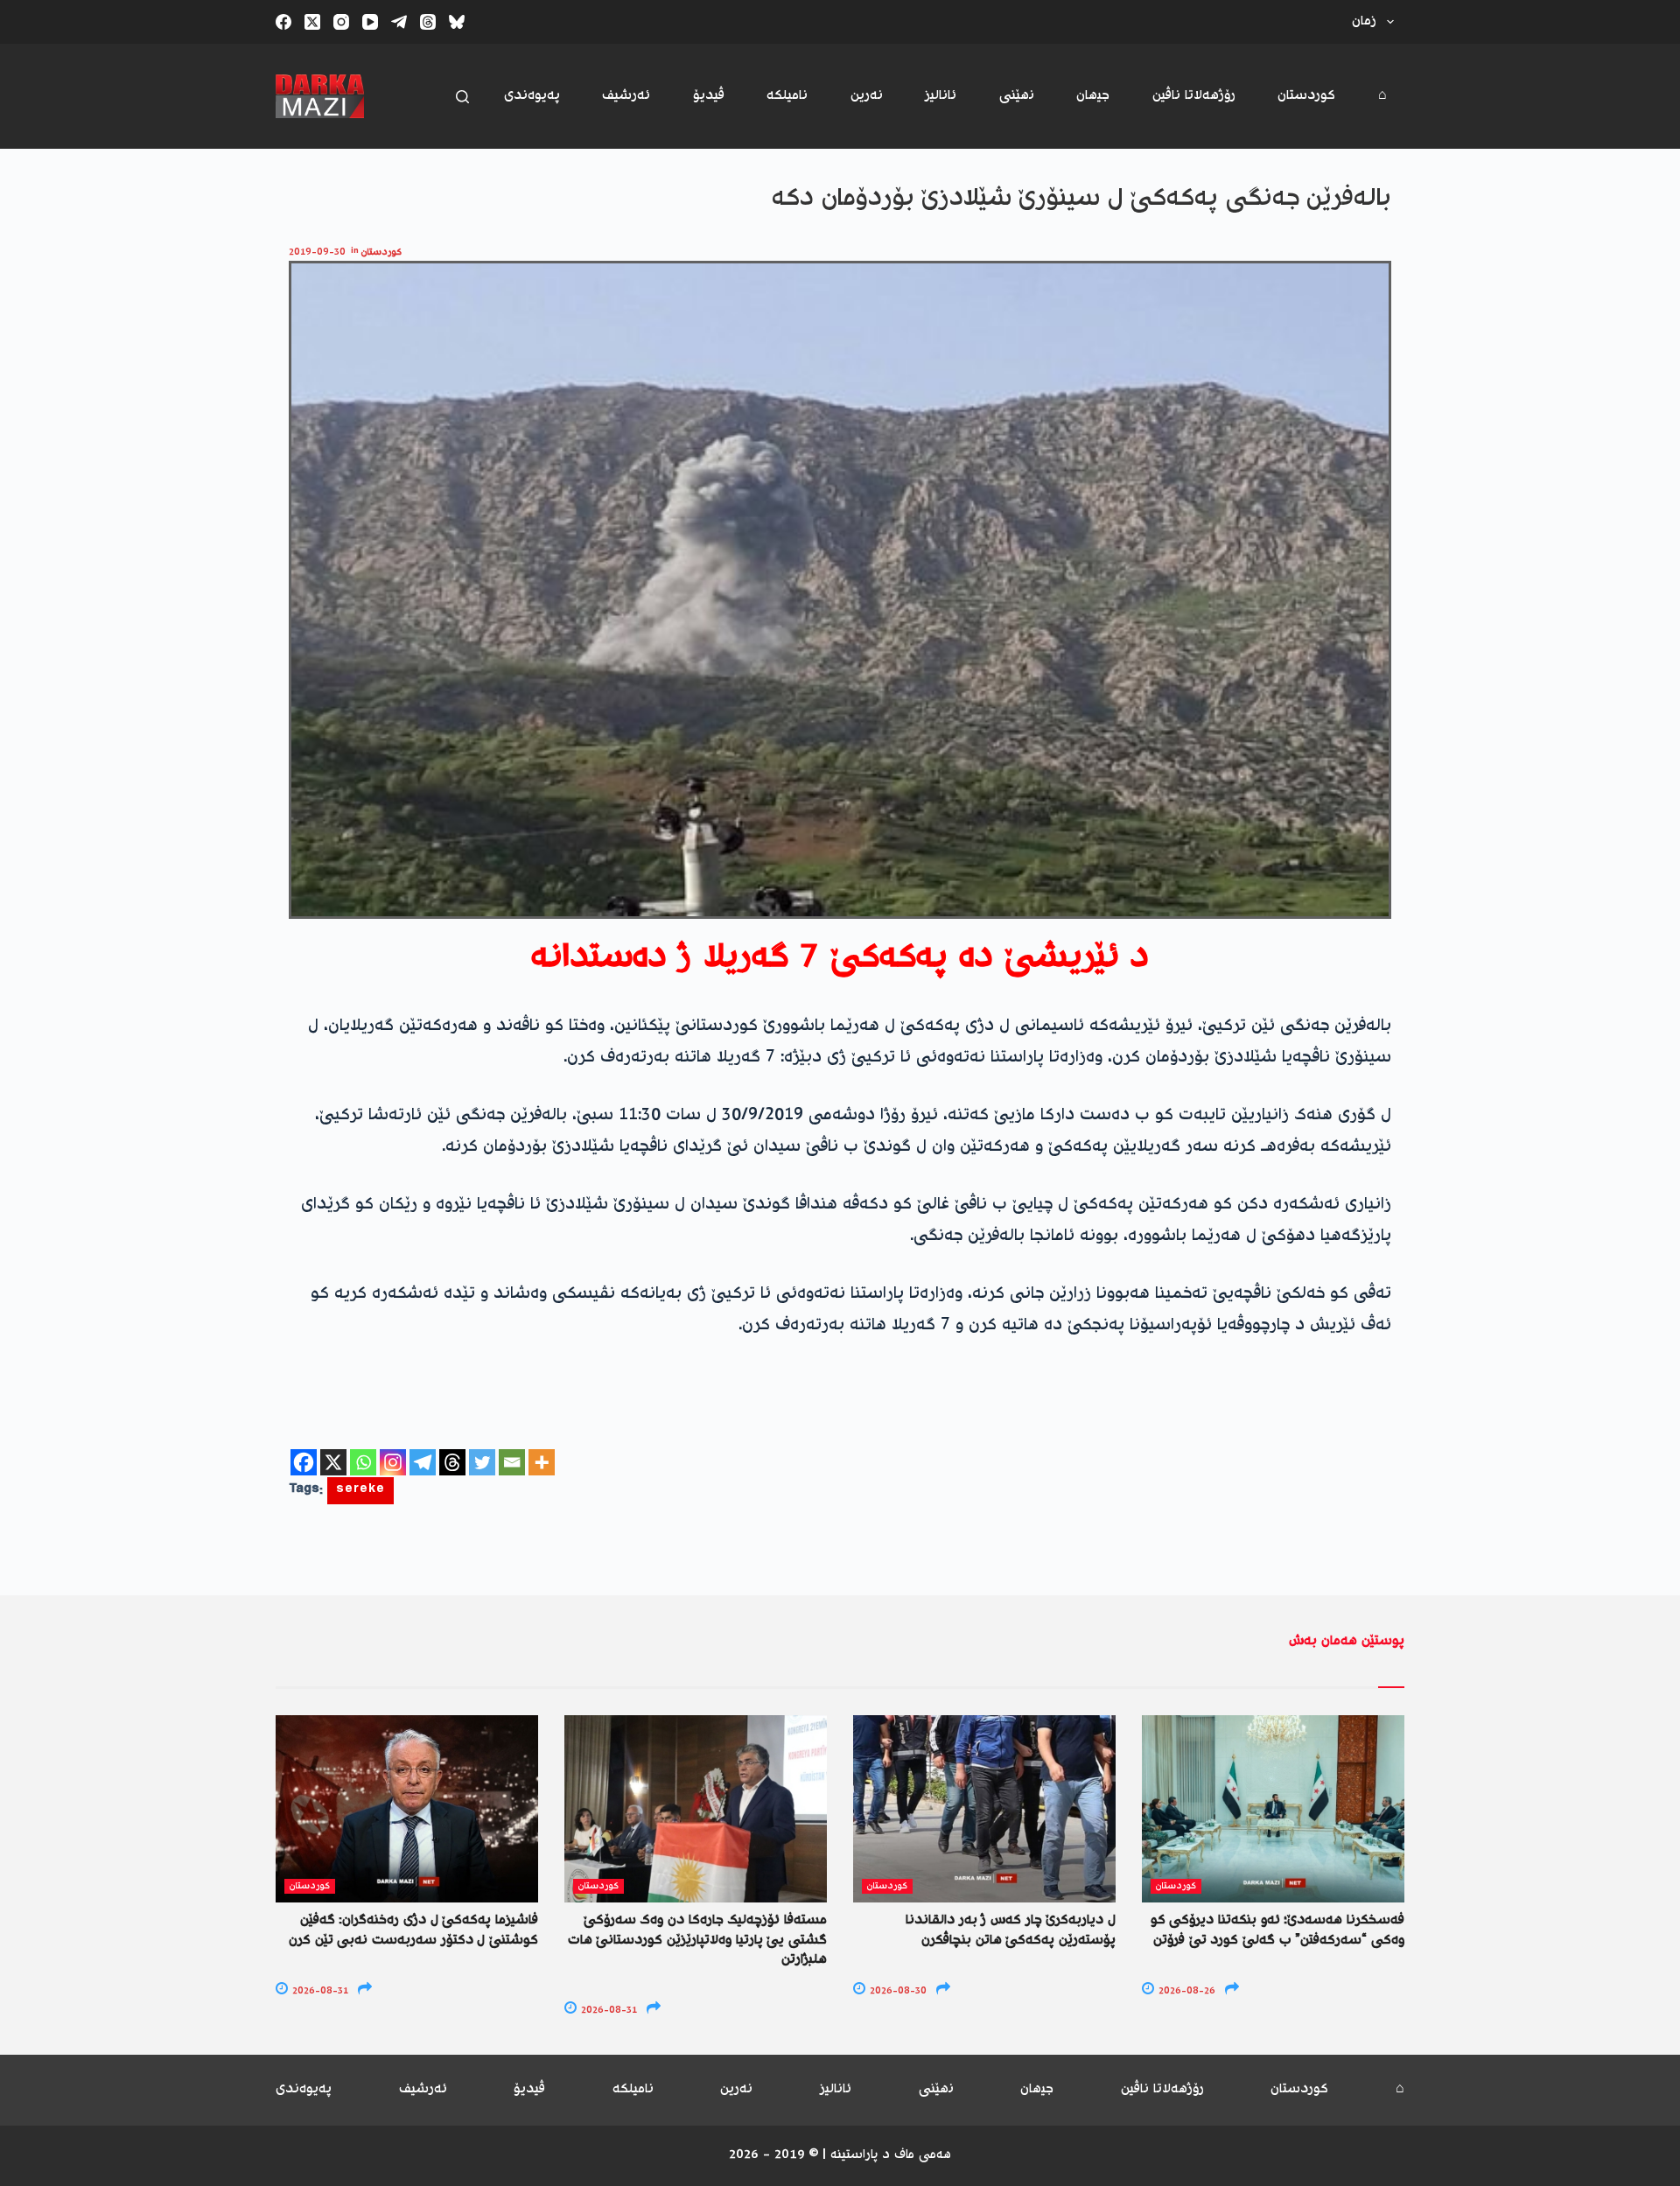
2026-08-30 (897, 1991)
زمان (1364, 21)
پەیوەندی (532, 96)
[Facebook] (283, 22)
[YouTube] (370, 22)
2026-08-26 (1186, 1991)
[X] (333, 1462)
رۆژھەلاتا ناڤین (1194, 96)
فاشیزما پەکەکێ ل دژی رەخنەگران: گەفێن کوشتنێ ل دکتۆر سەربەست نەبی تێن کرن (413, 1930)
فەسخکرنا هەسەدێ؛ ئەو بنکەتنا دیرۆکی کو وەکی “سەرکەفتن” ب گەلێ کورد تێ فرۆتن (1277, 1930)
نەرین (867, 96)
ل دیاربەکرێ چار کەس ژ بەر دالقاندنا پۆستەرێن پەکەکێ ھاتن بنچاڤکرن (1011, 1930)
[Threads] (428, 22)
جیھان (1093, 96)
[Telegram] (399, 22)
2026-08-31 (319, 1991)
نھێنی (1017, 96)
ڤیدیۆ (709, 96)
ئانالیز (941, 96)
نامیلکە (787, 96)
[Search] (462, 97)
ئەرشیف (626, 96)
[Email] (512, 1462)
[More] (542, 1462)
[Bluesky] (457, 22)
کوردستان (1306, 96)
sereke (360, 1491)
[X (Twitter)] (312, 22)
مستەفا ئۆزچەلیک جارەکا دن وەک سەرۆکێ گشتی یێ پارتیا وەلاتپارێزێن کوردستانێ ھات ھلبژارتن (697, 1940)
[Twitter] (482, 1462)
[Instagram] (341, 22)
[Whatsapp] (363, 1462)
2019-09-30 (317, 252)
